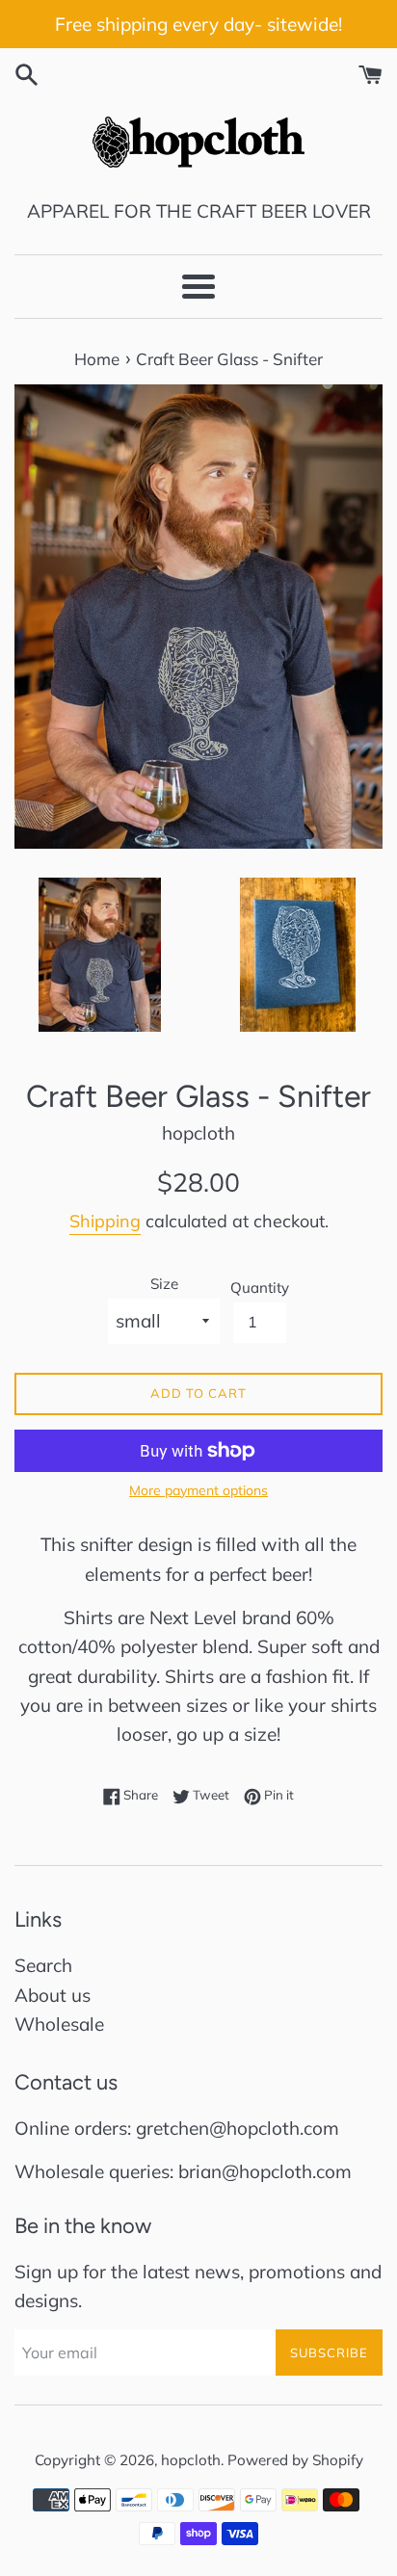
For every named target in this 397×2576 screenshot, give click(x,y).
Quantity (260, 1288)
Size (164, 1284)
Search (43, 1965)
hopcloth (191, 2460)
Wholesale (59, 2024)
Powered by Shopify (295, 2460)
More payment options (198, 1490)
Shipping (105, 1221)
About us (53, 1995)
